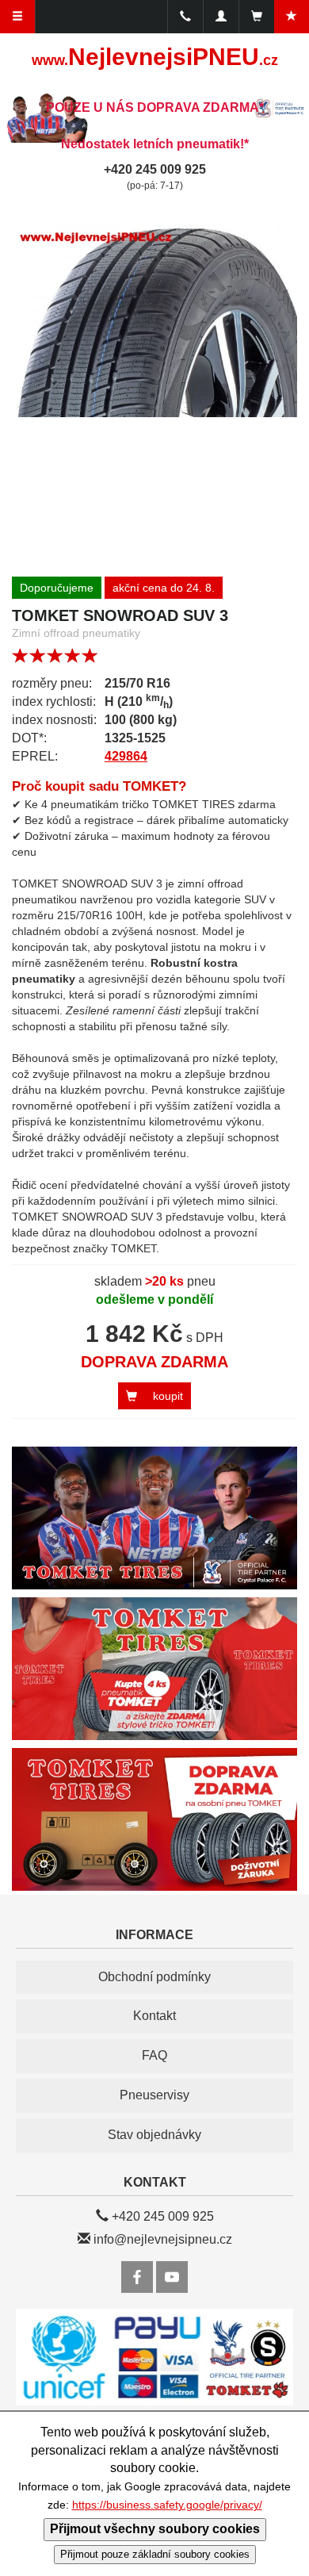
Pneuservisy (154, 2095)
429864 (126, 756)
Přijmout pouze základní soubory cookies (155, 2554)
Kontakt (154, 2016)
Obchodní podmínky (154, 1977)
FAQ (154, 2055)
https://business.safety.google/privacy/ (167, 2505)
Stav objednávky (154, 2135)
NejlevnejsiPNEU (155, 57)
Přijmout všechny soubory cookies (155, 2529)
